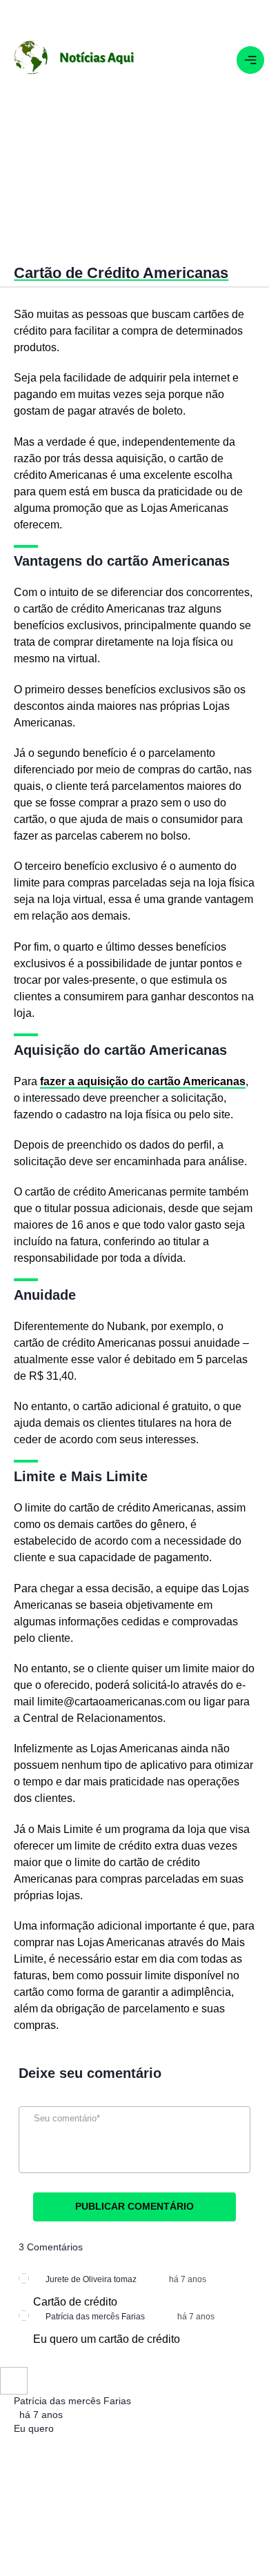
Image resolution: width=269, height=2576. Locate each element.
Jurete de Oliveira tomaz (91, 2279)
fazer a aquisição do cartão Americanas (143, 1081)
